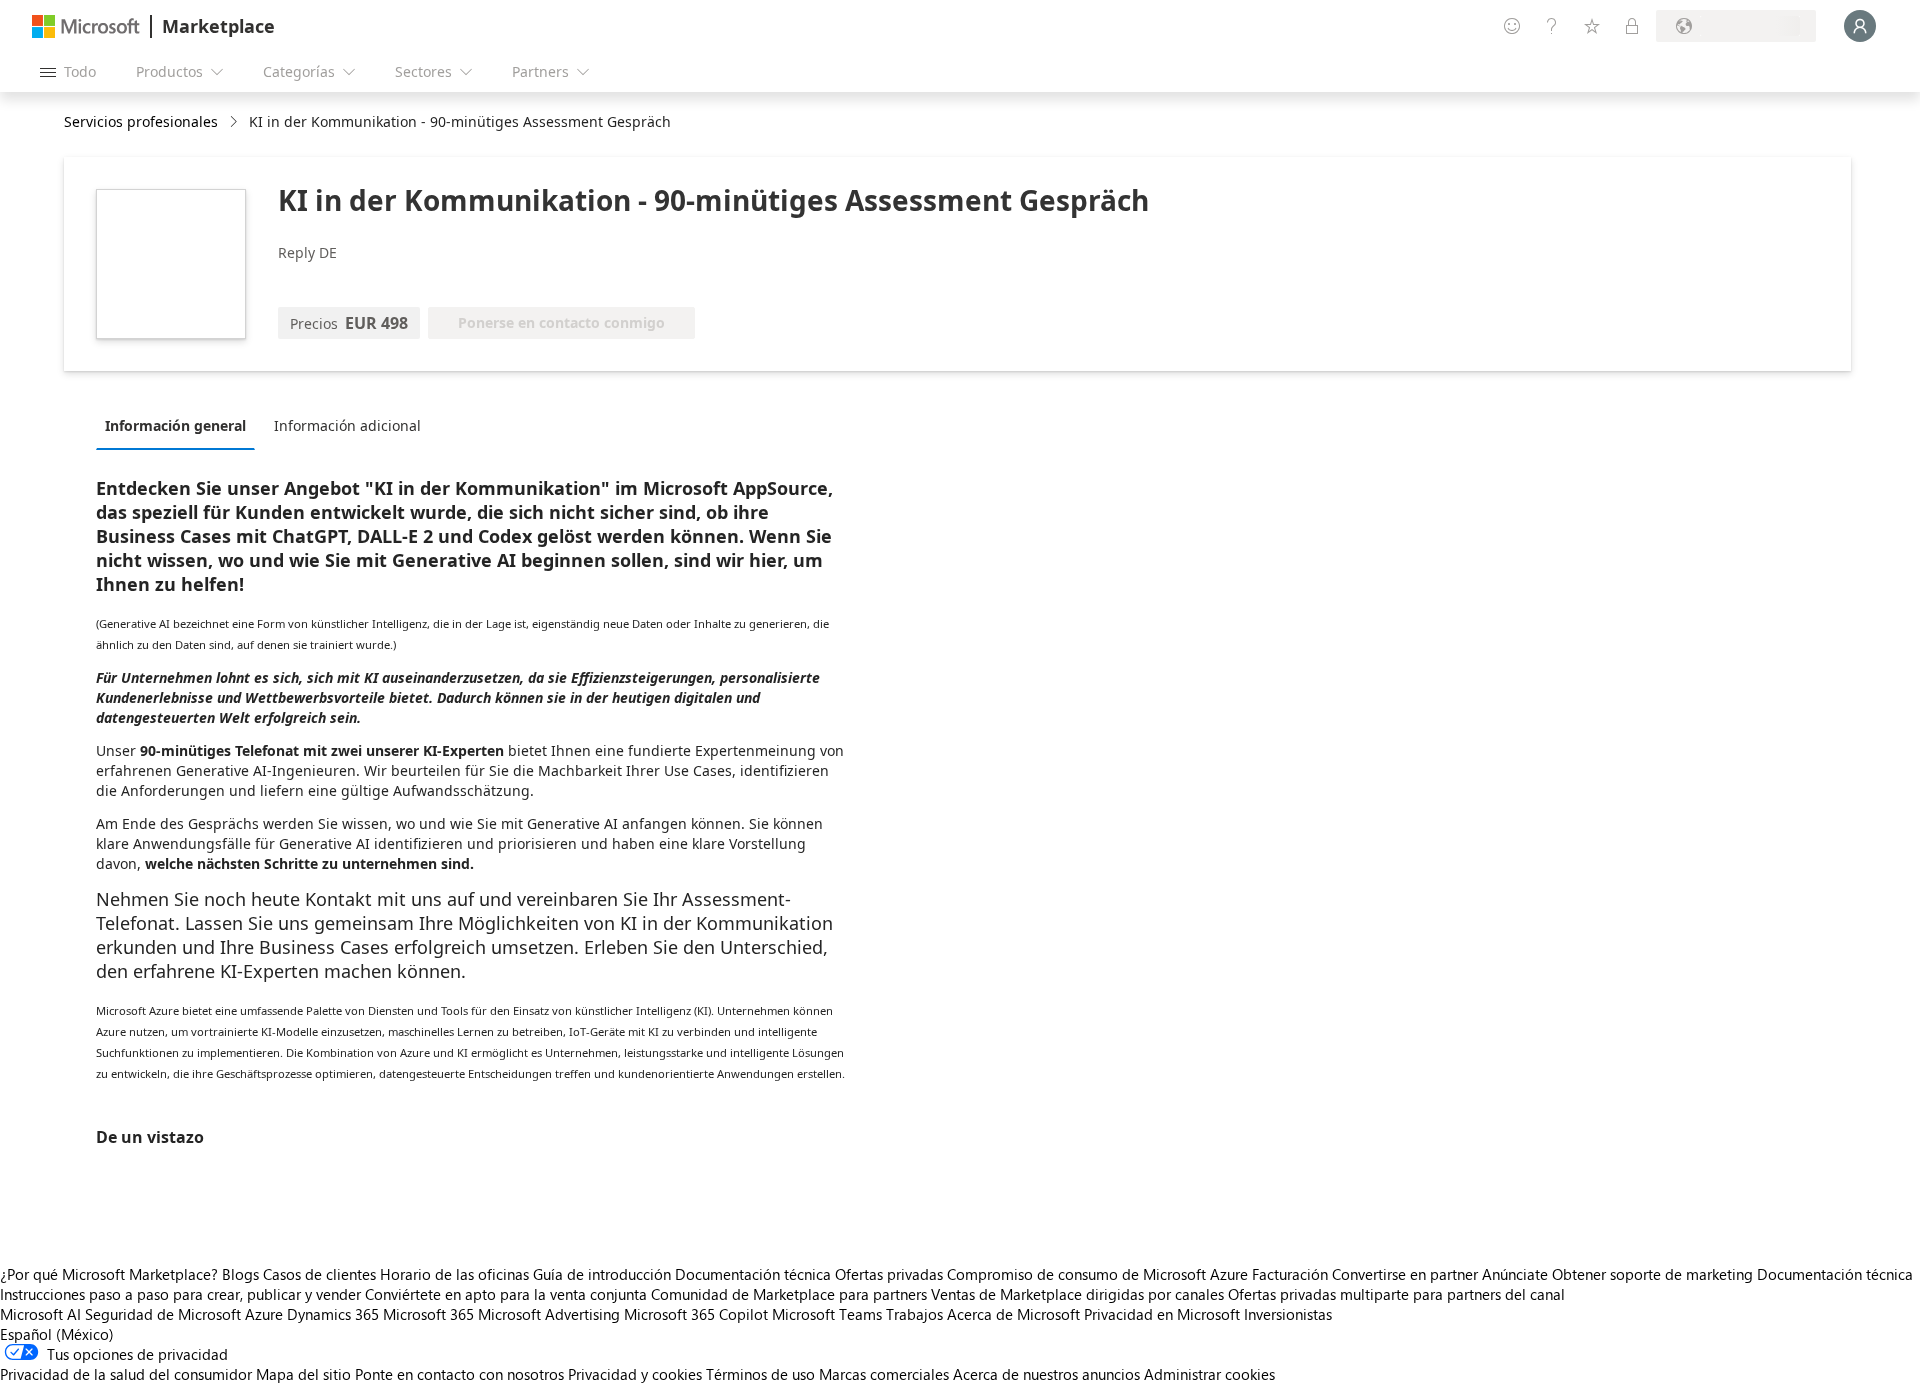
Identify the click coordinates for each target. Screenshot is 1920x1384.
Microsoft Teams (827, 1314)
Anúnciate (1515, 1274)
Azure (264, 1314)
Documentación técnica (753, 1274)
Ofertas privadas (889, 1274)
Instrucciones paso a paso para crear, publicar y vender (180, 1294)
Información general (175, 425)
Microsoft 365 (428, 1314)
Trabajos (914, 1314)
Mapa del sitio (303, 1374)
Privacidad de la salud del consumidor (126, 1374)
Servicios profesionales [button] (141, 121)
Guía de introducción (602, 1274)
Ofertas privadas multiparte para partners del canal (1396, 1294)
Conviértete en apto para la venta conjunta (506, 1294)
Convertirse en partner (1405, 1274)
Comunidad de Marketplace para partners (789, 1294)
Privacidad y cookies (635, 1374)
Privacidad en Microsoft (1162, 1314)
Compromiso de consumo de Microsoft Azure (1099, 1274)
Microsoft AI (40, 1314)
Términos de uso (760, 1374)
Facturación (1290, 1274)
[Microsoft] (86, 26)
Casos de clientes (319, 1274)
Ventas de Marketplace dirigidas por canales (1077, 1294)
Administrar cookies (1209, 1374)
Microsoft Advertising (549, 1314)
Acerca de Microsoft (1013, 1314)
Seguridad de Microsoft (163, 1314)
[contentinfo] (235, 122)
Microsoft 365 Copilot (696, 1314)
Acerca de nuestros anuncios (1046, 1374)
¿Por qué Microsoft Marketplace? (109, 1274)
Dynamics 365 (333, 1314)
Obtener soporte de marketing (1652, 1274)
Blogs (240, 1274)
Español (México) (57, 1334)
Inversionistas (1288, 1314)
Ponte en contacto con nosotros (459, 1374)
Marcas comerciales (884, 1374)
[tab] (180, 425)
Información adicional (347, 425)
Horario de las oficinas (454, 1274)
